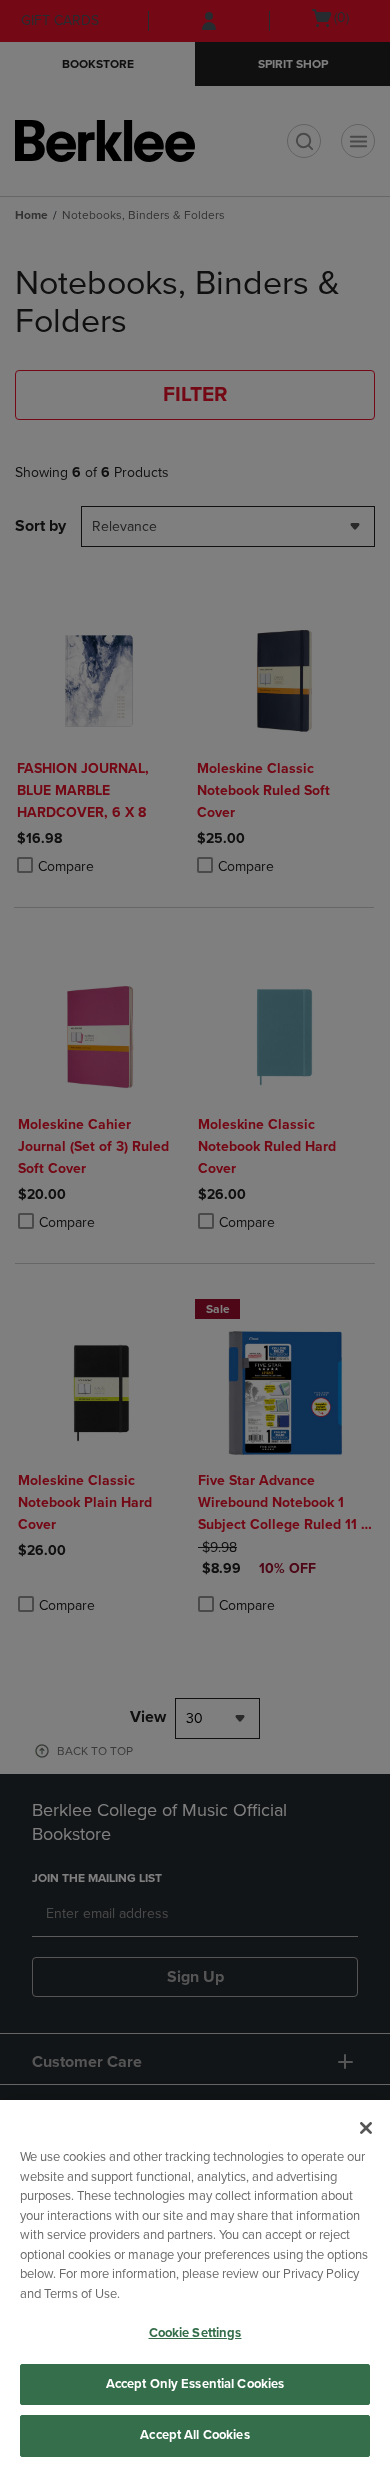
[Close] (366, 2128)
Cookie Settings (195, 2333)
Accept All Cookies (194, 2435)
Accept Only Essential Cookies (195, 2384)
